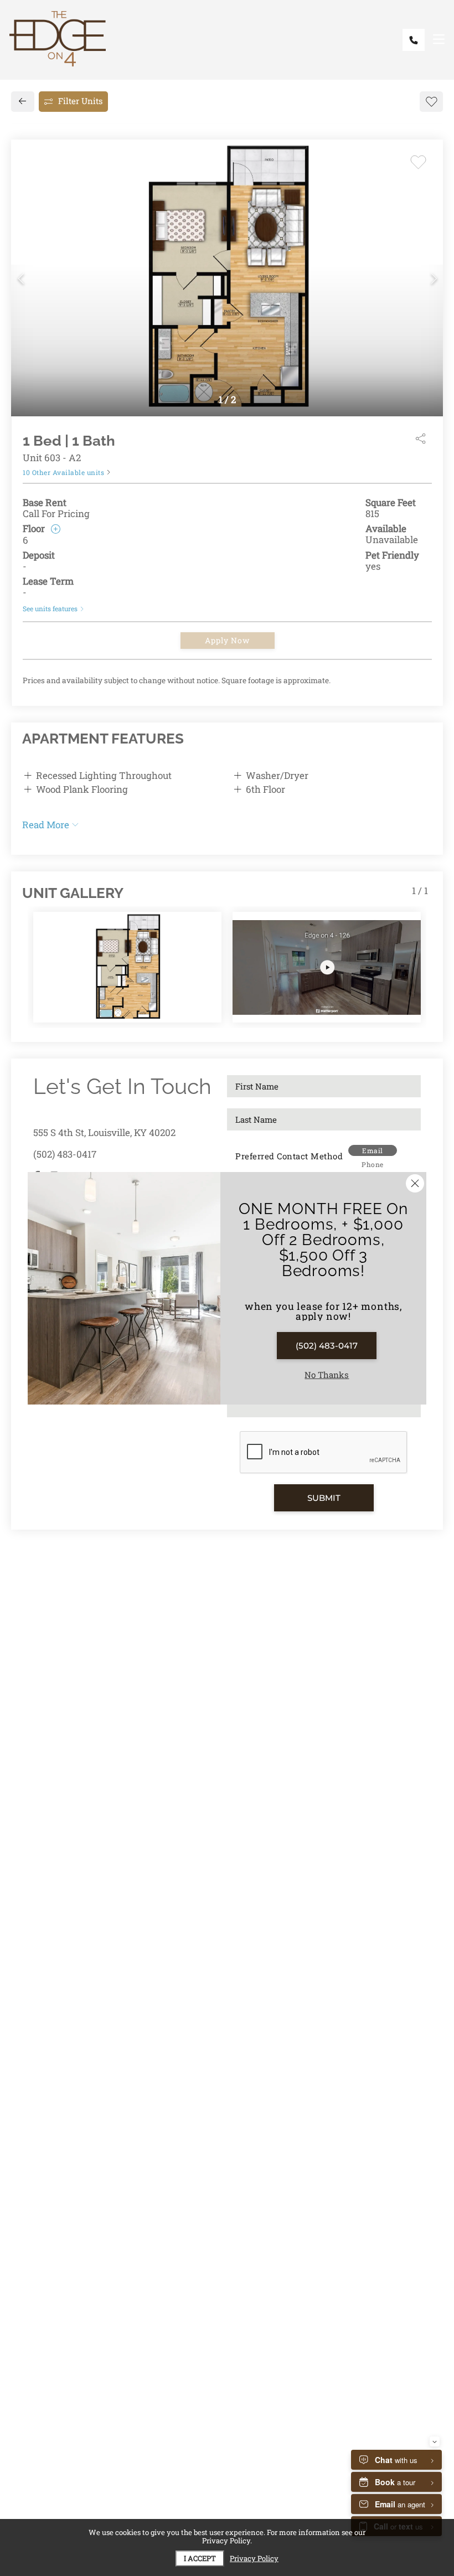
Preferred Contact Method (289, 1156)
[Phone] (414, 40)
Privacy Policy (254, 2559)
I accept (200, 2558)
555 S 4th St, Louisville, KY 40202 (104, 1132)
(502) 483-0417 (65, 1154)
